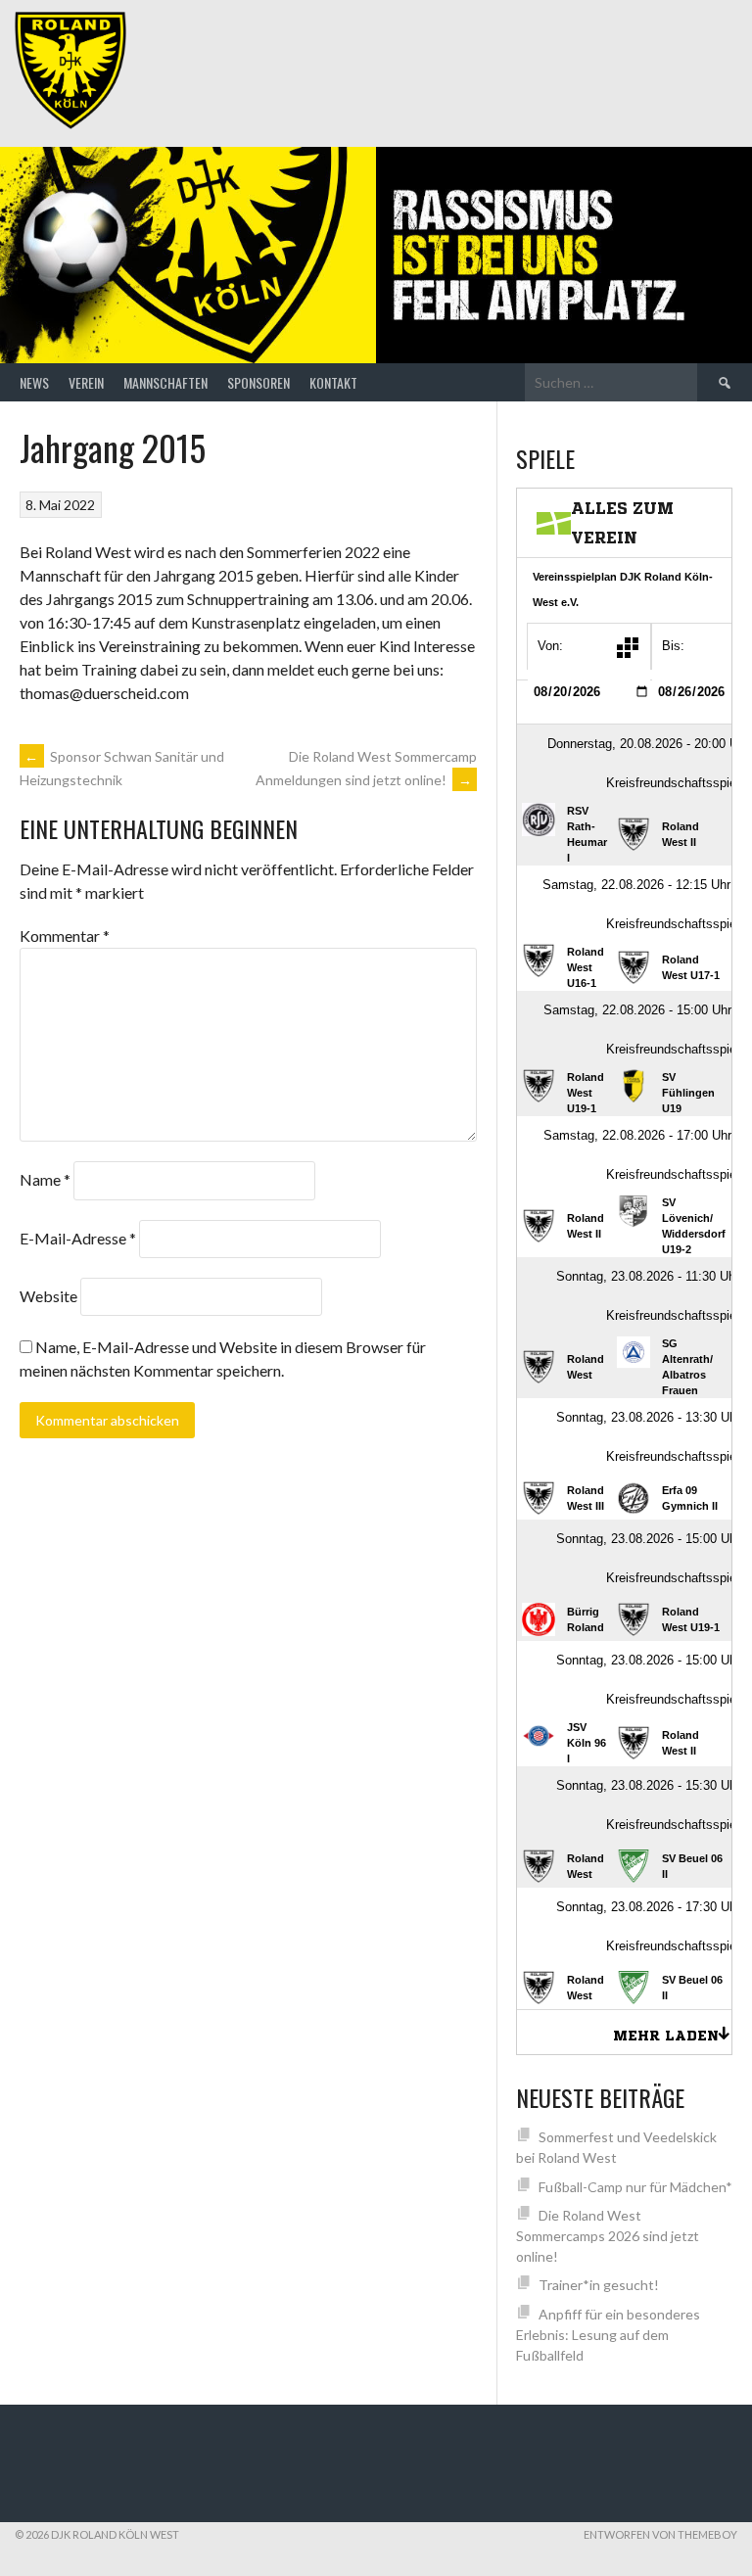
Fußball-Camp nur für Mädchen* (635, 2187)
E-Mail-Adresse (78, 1238)
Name (45, 1179)
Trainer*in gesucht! (599, 2285)
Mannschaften (165, 382)
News (34, 382)
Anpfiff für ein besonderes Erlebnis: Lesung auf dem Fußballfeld (608, 2335)
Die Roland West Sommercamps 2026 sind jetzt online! (608, 2236)
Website (48, 1296)
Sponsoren (258, 382)
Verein (86, 382)
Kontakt (333, 382)
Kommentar (65, 936)
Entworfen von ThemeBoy (660, 2534)
